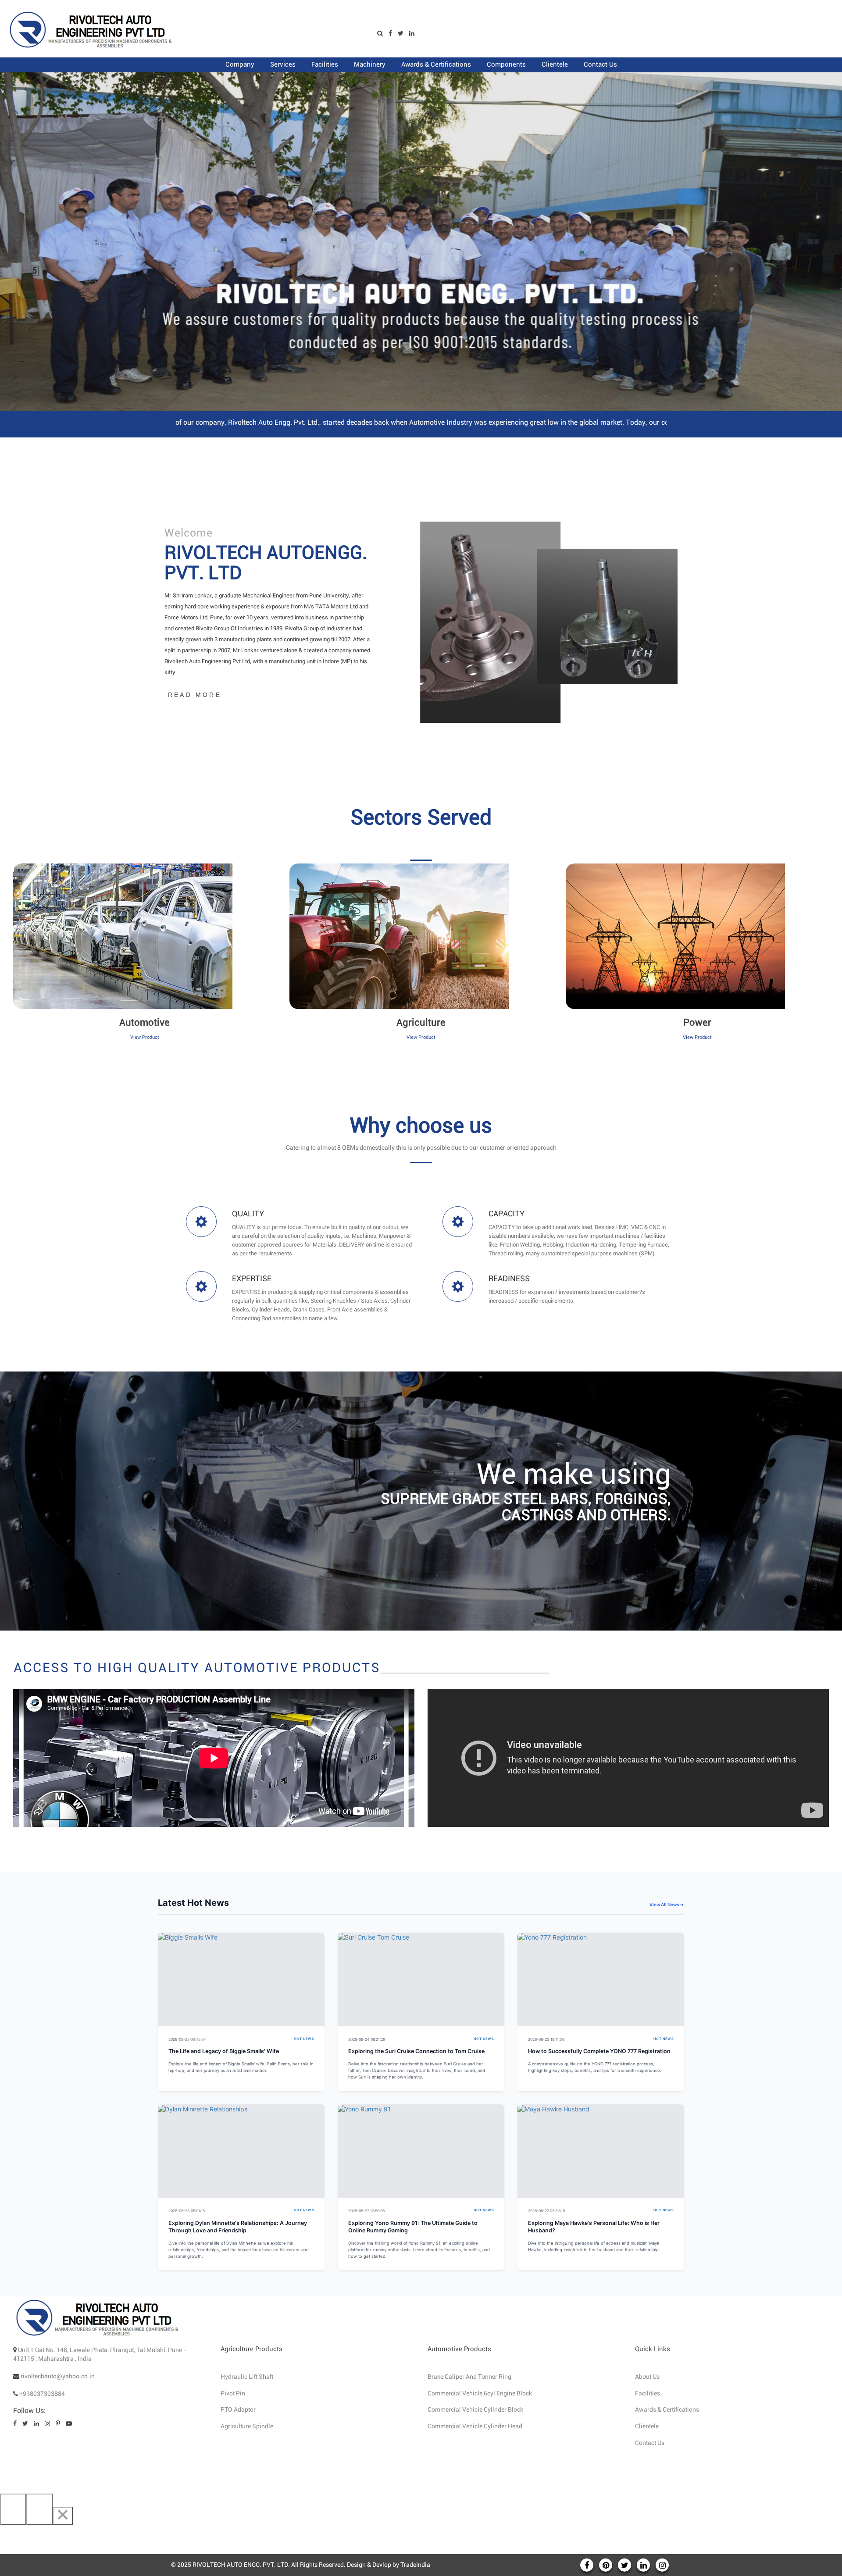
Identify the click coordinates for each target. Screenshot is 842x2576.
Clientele (647, 2427)
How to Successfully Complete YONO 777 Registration (599, 2051)
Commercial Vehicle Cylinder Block (475, 2410)
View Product (145, 1037)
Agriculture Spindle (247, 2427)
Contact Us (650, 2443)
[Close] (63, 2516)
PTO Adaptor (238, 2410)
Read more (195, 695)
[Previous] (13, 2509)
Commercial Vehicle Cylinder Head (475, 2427)
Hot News (304, 2039)
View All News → (667, 1904)
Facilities (648, 2394)
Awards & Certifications (667, 2410)
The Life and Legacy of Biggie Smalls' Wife (224, 2051)
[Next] (39, 2509)
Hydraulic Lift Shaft (247, 2377)
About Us (647, 2377)
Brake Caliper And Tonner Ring (469, 2377)
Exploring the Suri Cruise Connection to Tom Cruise (416, 2051)
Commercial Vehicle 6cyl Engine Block (480, 2394)
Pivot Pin (233, 2394)
